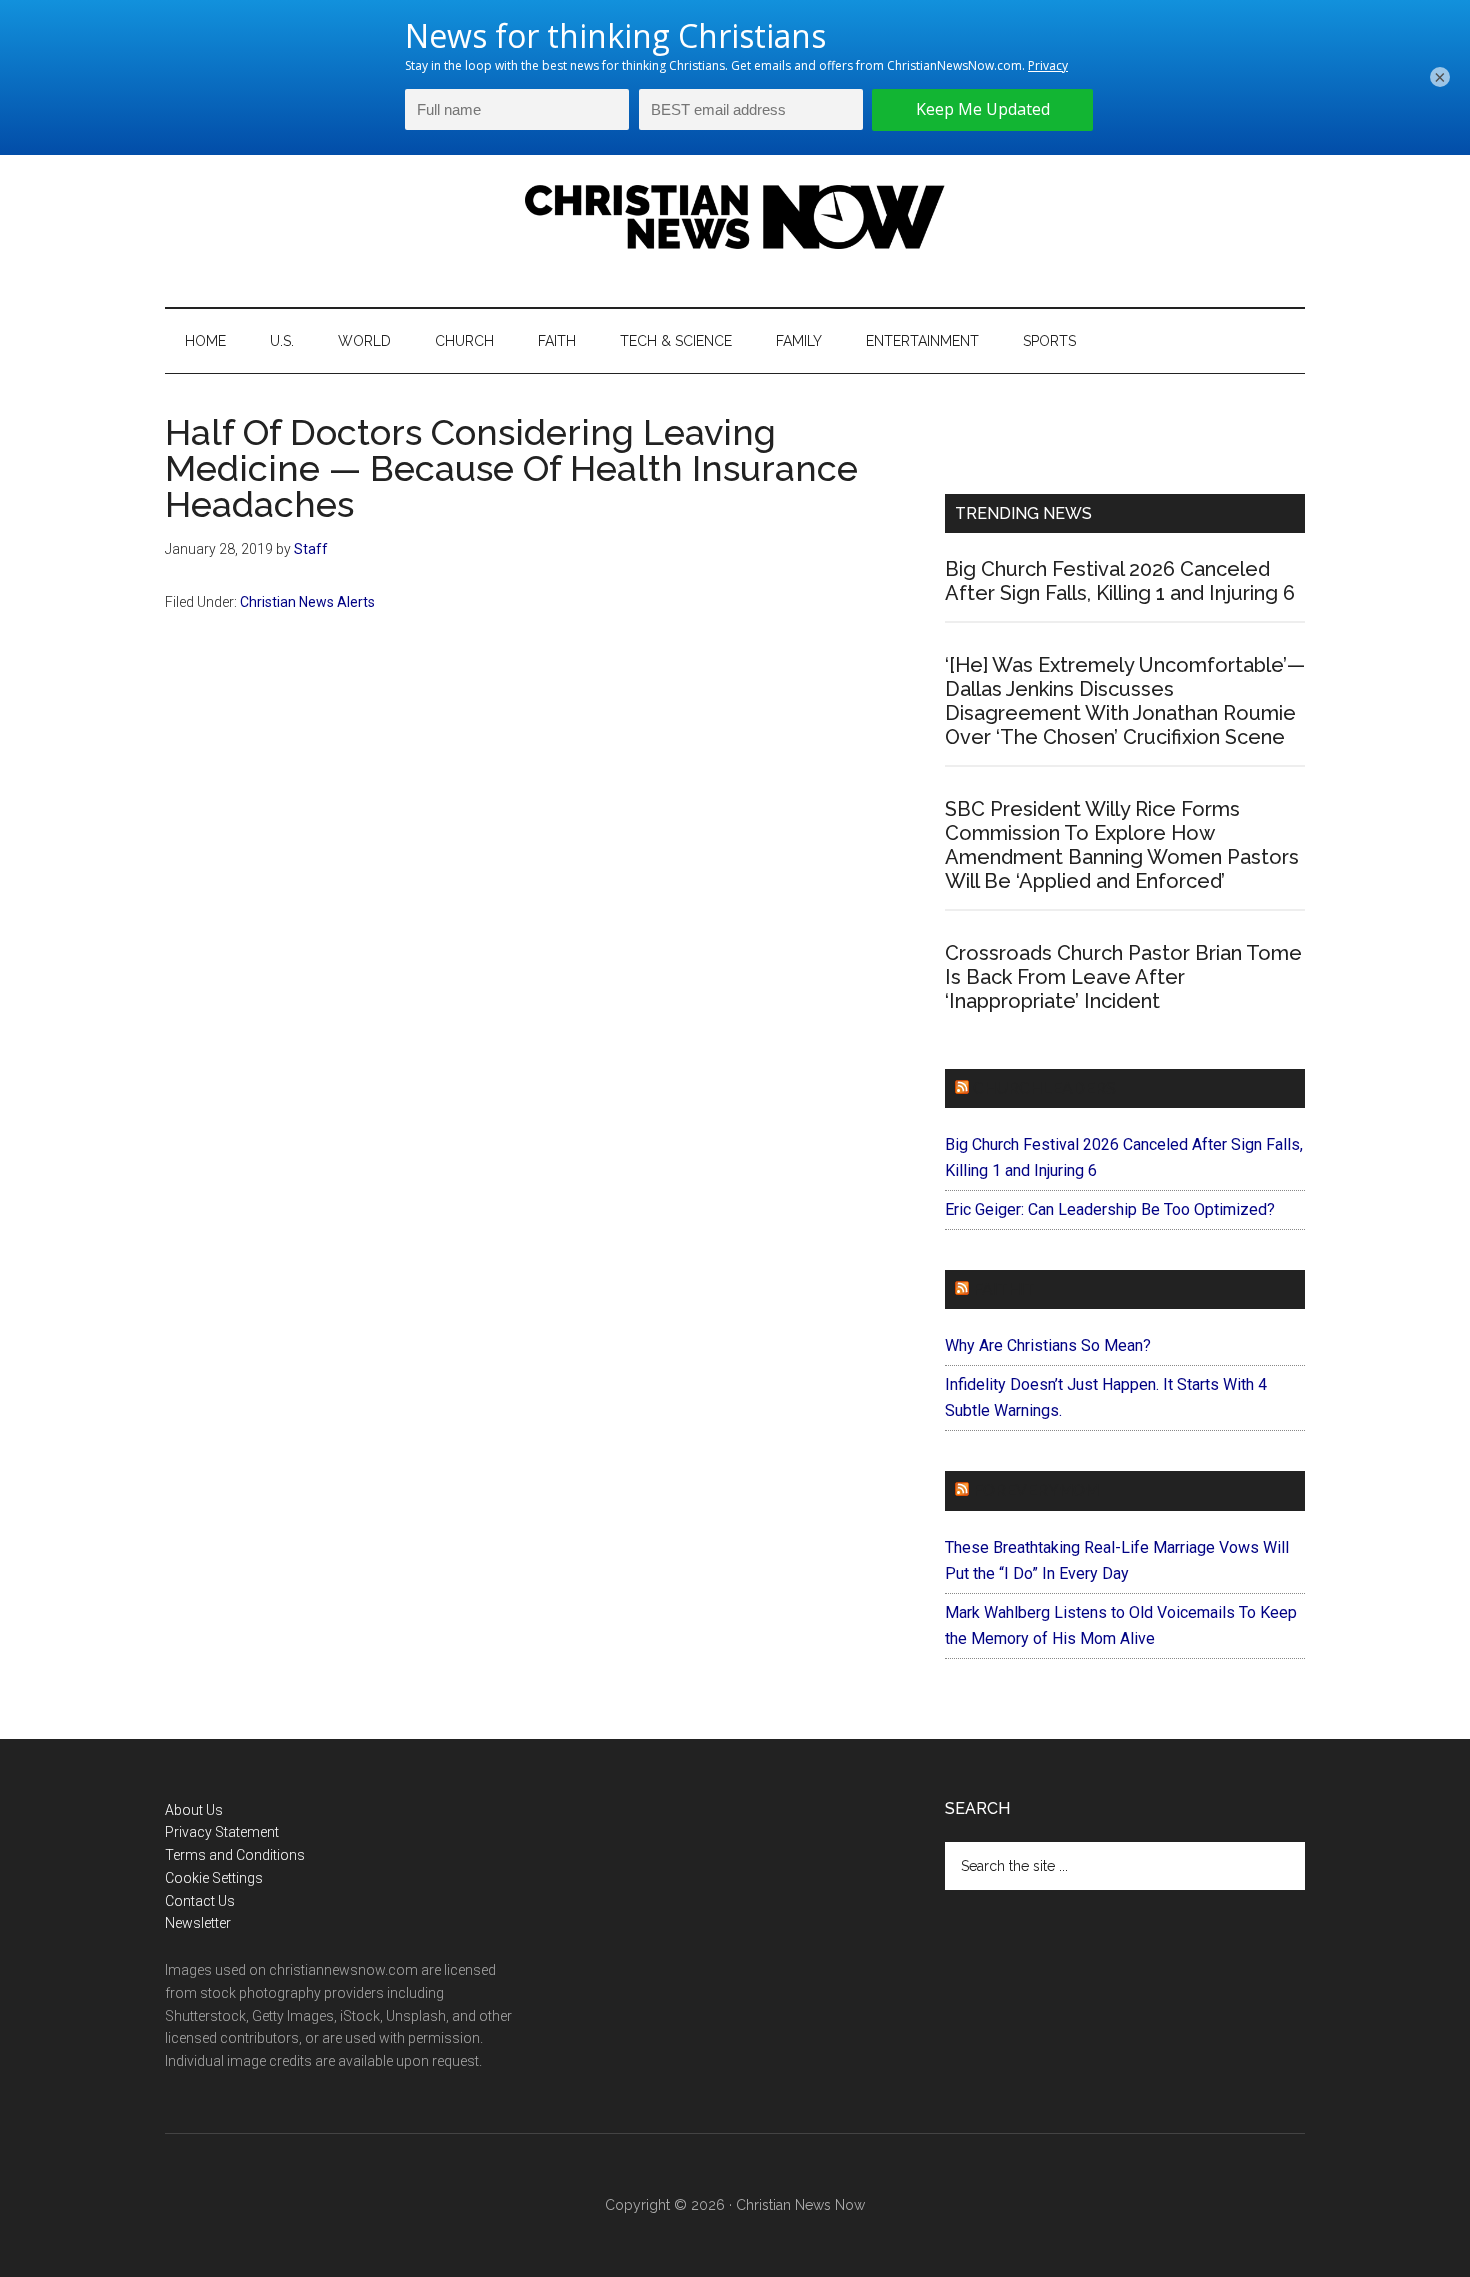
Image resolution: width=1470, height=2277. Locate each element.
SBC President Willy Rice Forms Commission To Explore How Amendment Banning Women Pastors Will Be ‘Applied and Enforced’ (1122, 845)
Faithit (1004, 1289)
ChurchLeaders (1044, 1088)
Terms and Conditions (235, 1855)
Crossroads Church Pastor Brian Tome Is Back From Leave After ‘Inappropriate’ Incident (1123, 977)
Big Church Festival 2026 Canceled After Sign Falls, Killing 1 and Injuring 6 (1120, 581)
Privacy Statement (222, 1832)
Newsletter (198, 1923)
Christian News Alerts (307, 602)
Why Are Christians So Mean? (1048, 1345)
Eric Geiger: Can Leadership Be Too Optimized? (1110, 1209)
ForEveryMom (1036, 1490)
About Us (194, 1810)
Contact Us (200, 1901)
